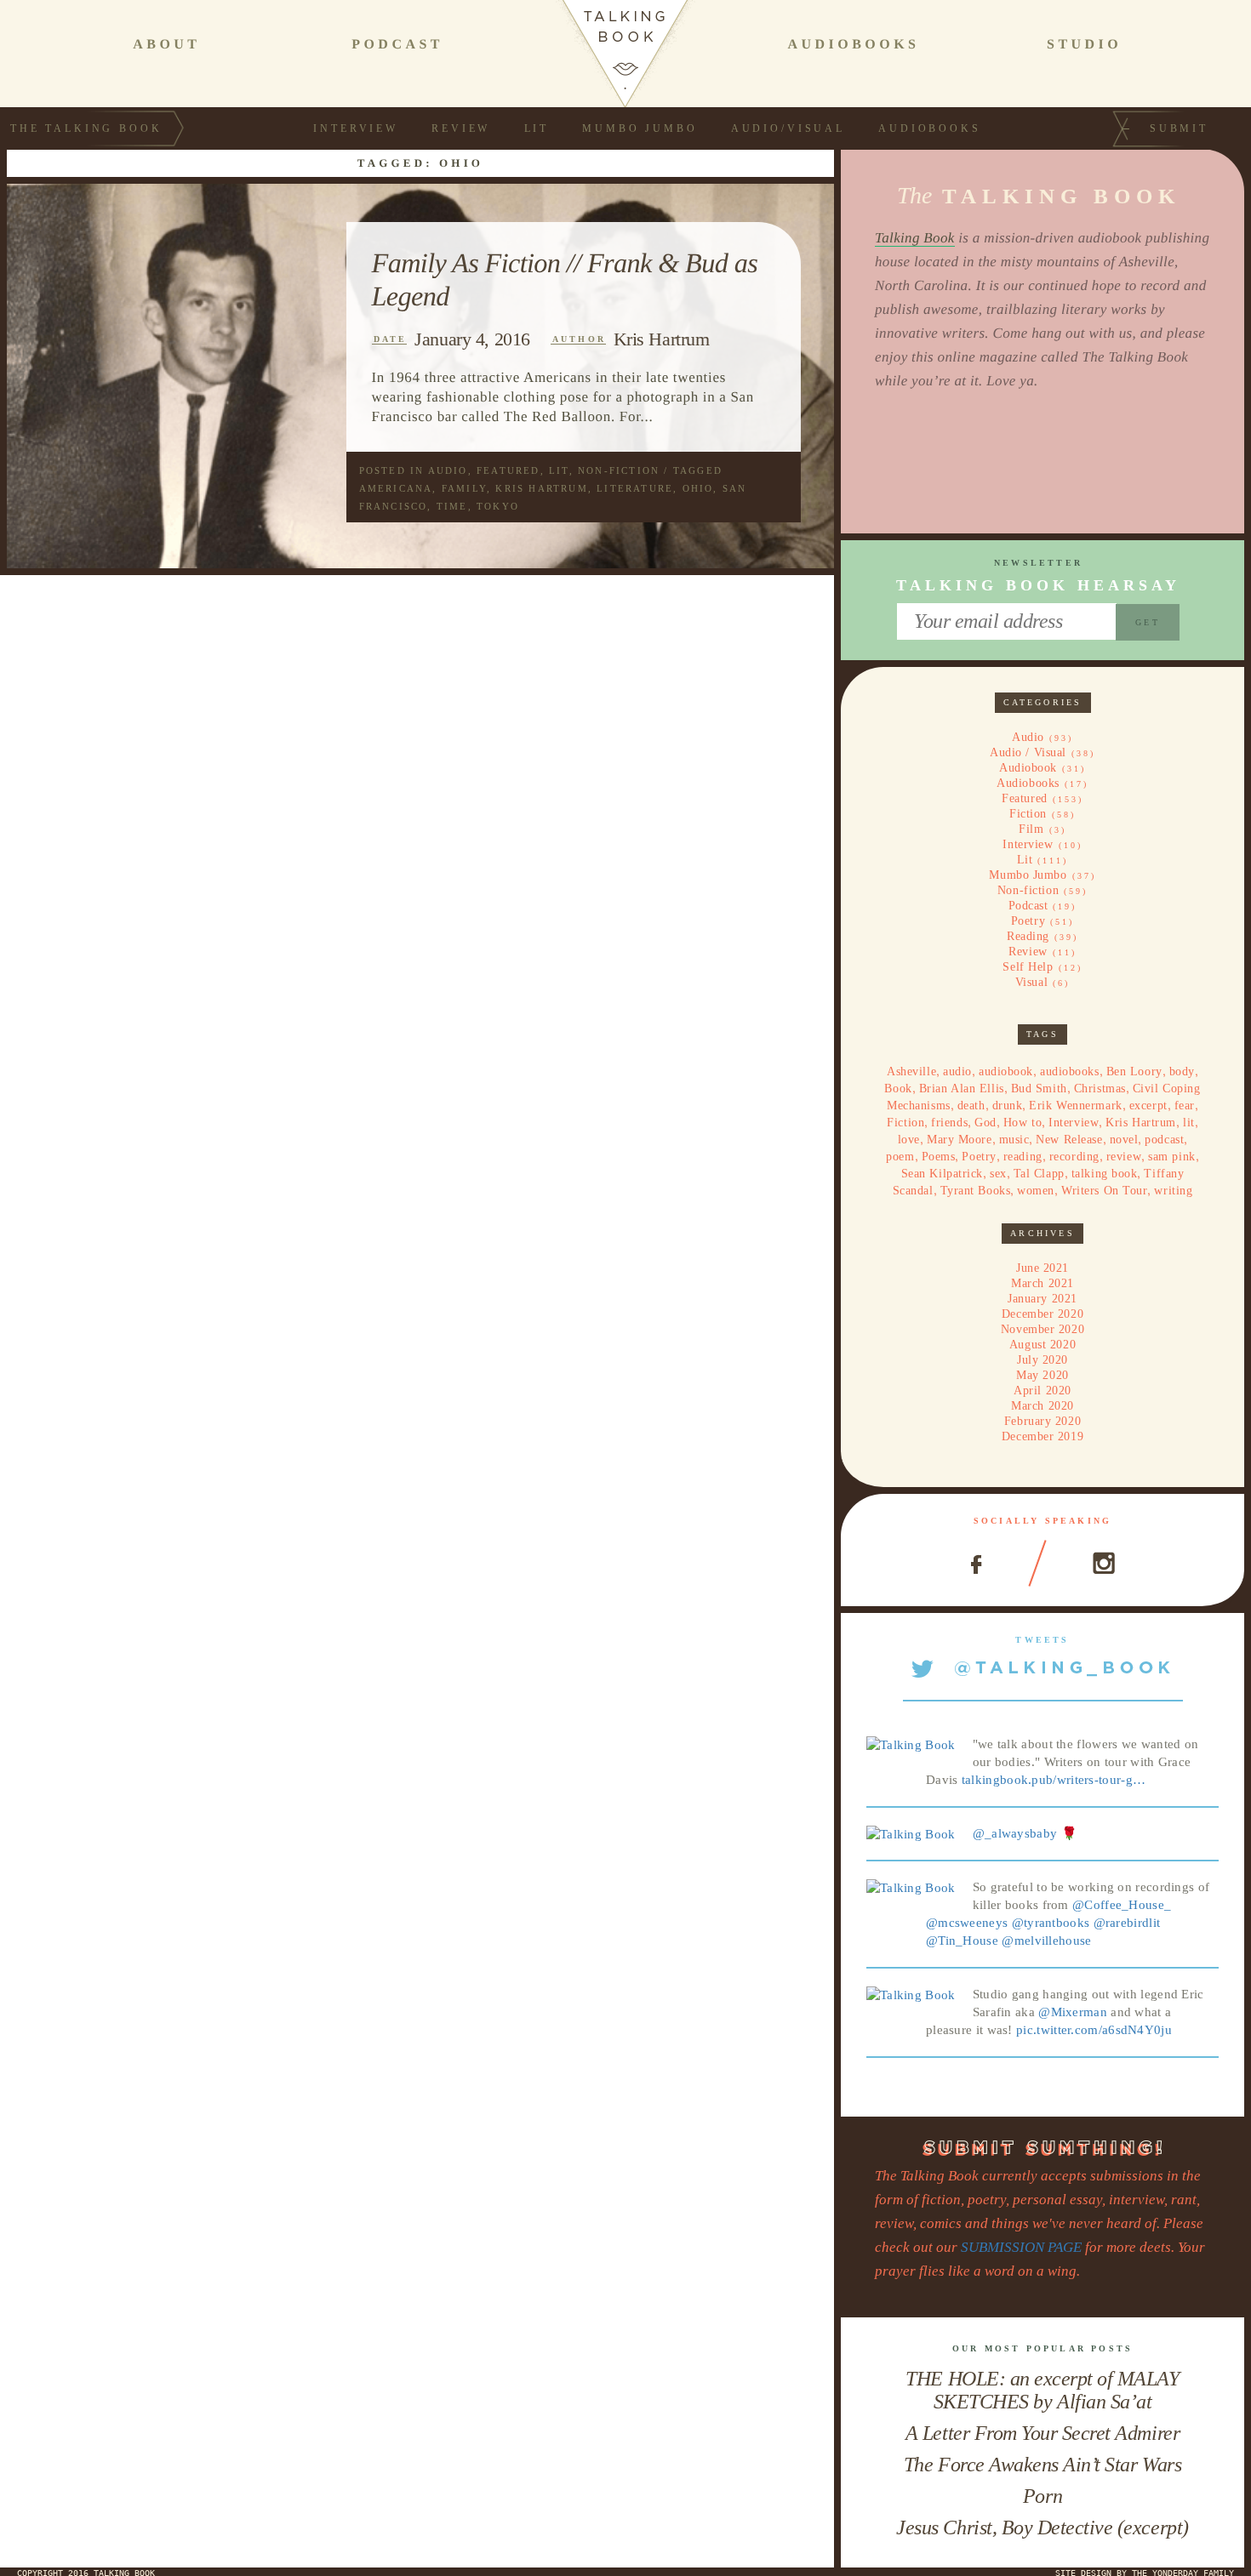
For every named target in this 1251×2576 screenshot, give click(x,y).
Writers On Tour (1104, 1191)
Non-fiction (619, 470)
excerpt (1148, 1106)
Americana (396, 488)
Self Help (1028, 967)
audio (957, 1071)
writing (1173, 1191)
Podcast (1028, 906)
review (1124, 1157)
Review (461, 128)
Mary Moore (960, 1140)
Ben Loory (1134, 1071)
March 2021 (1042, 1283)
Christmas (1100, 1089)
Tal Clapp (1039, 1174)
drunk (1008, 1106)
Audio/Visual (788, 128)
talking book (1105, 1174)
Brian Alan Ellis (962, 1089)
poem (900, 1157)
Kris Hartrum (662, 339)
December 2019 (1042, 1436)
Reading (1028, 936)
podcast (1164, 1140)
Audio (448, 470)
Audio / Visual (1028, 752)
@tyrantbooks (1051, 1923)
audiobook (1006, 1071)
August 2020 (1042, 1345)
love (909, 1140)
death (971, 1106)
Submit (1179, 128)
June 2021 (1042, 1268)
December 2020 (1042, 1314)
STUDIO (1084, 45)
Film (1031, 829)
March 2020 (1042, 1406)
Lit (537, 128)
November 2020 (1042, 1329)
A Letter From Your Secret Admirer (1042, 2433)
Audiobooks (929, 128)
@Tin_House (962, 1941)
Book (898, 1089)
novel (1124, 1140)
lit (1189, 1123)
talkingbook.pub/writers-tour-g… (1054, 1780)
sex (998, 1174)
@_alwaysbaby (1015, 1833)
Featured (508, 470)
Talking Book (915, 238)
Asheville (911, 1071)
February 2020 (1042, 1421)
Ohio (698, 488)
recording (1074, 1157)
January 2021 (1042, 1299)
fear (1185, 1106)
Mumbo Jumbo (640, 128)
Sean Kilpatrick (942, 1174)
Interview (356, 128)
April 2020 (1042, 1391)
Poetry (1028, 921)
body (1182, 1071)
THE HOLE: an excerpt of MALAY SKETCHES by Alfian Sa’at (1042, 2390)
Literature (635, 488)
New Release (1069, 1140)
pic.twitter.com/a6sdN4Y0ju (1094, 2030)
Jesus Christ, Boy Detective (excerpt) (1042, 2528)
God (985, 1123)
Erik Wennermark (1075, 1106)
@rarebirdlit (1127, 1923)
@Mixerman (1073, 2012)
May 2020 (1042, 1375)
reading (1023, 1157)
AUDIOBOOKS (853, 45)
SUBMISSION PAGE (1021, 2247)
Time (452, 506)
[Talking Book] (911, 1744)
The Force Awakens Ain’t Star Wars (1042, 2465)
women (1036, 1191)
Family (464, 488)
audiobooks (1070, 1071)
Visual (1031, 982)
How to (1023, 1123)
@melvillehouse (1046, 1941)
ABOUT (166, 45)
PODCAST (397, 45)
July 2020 (1042, 1360)
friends (949, 1123)
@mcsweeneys (967, 1923)
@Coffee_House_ (1122, 1905)
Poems (939, 1157)
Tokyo (498, 506)
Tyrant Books (976, 1191)
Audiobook (1028, 768)
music (1014, 1140)
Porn (1042, 2496)
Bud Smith (1039, 1089)
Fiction (1028, 814)
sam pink (1171, 1157)
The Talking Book (86, 128)
